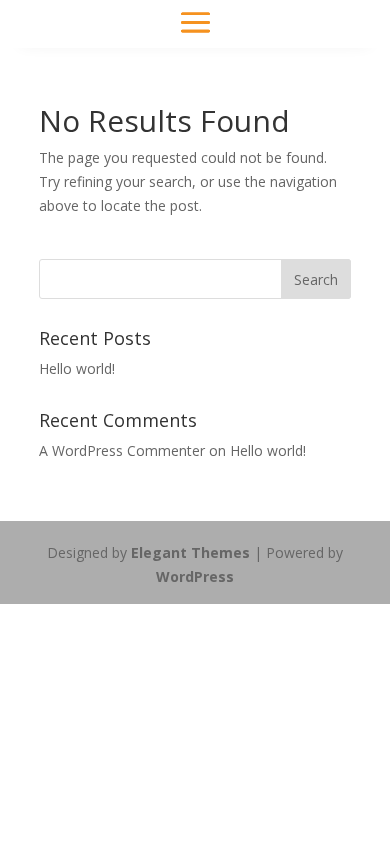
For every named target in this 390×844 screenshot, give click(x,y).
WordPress (195, 576)
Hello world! (77, 368)
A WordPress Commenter (122, 450)
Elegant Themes (190, 552)
